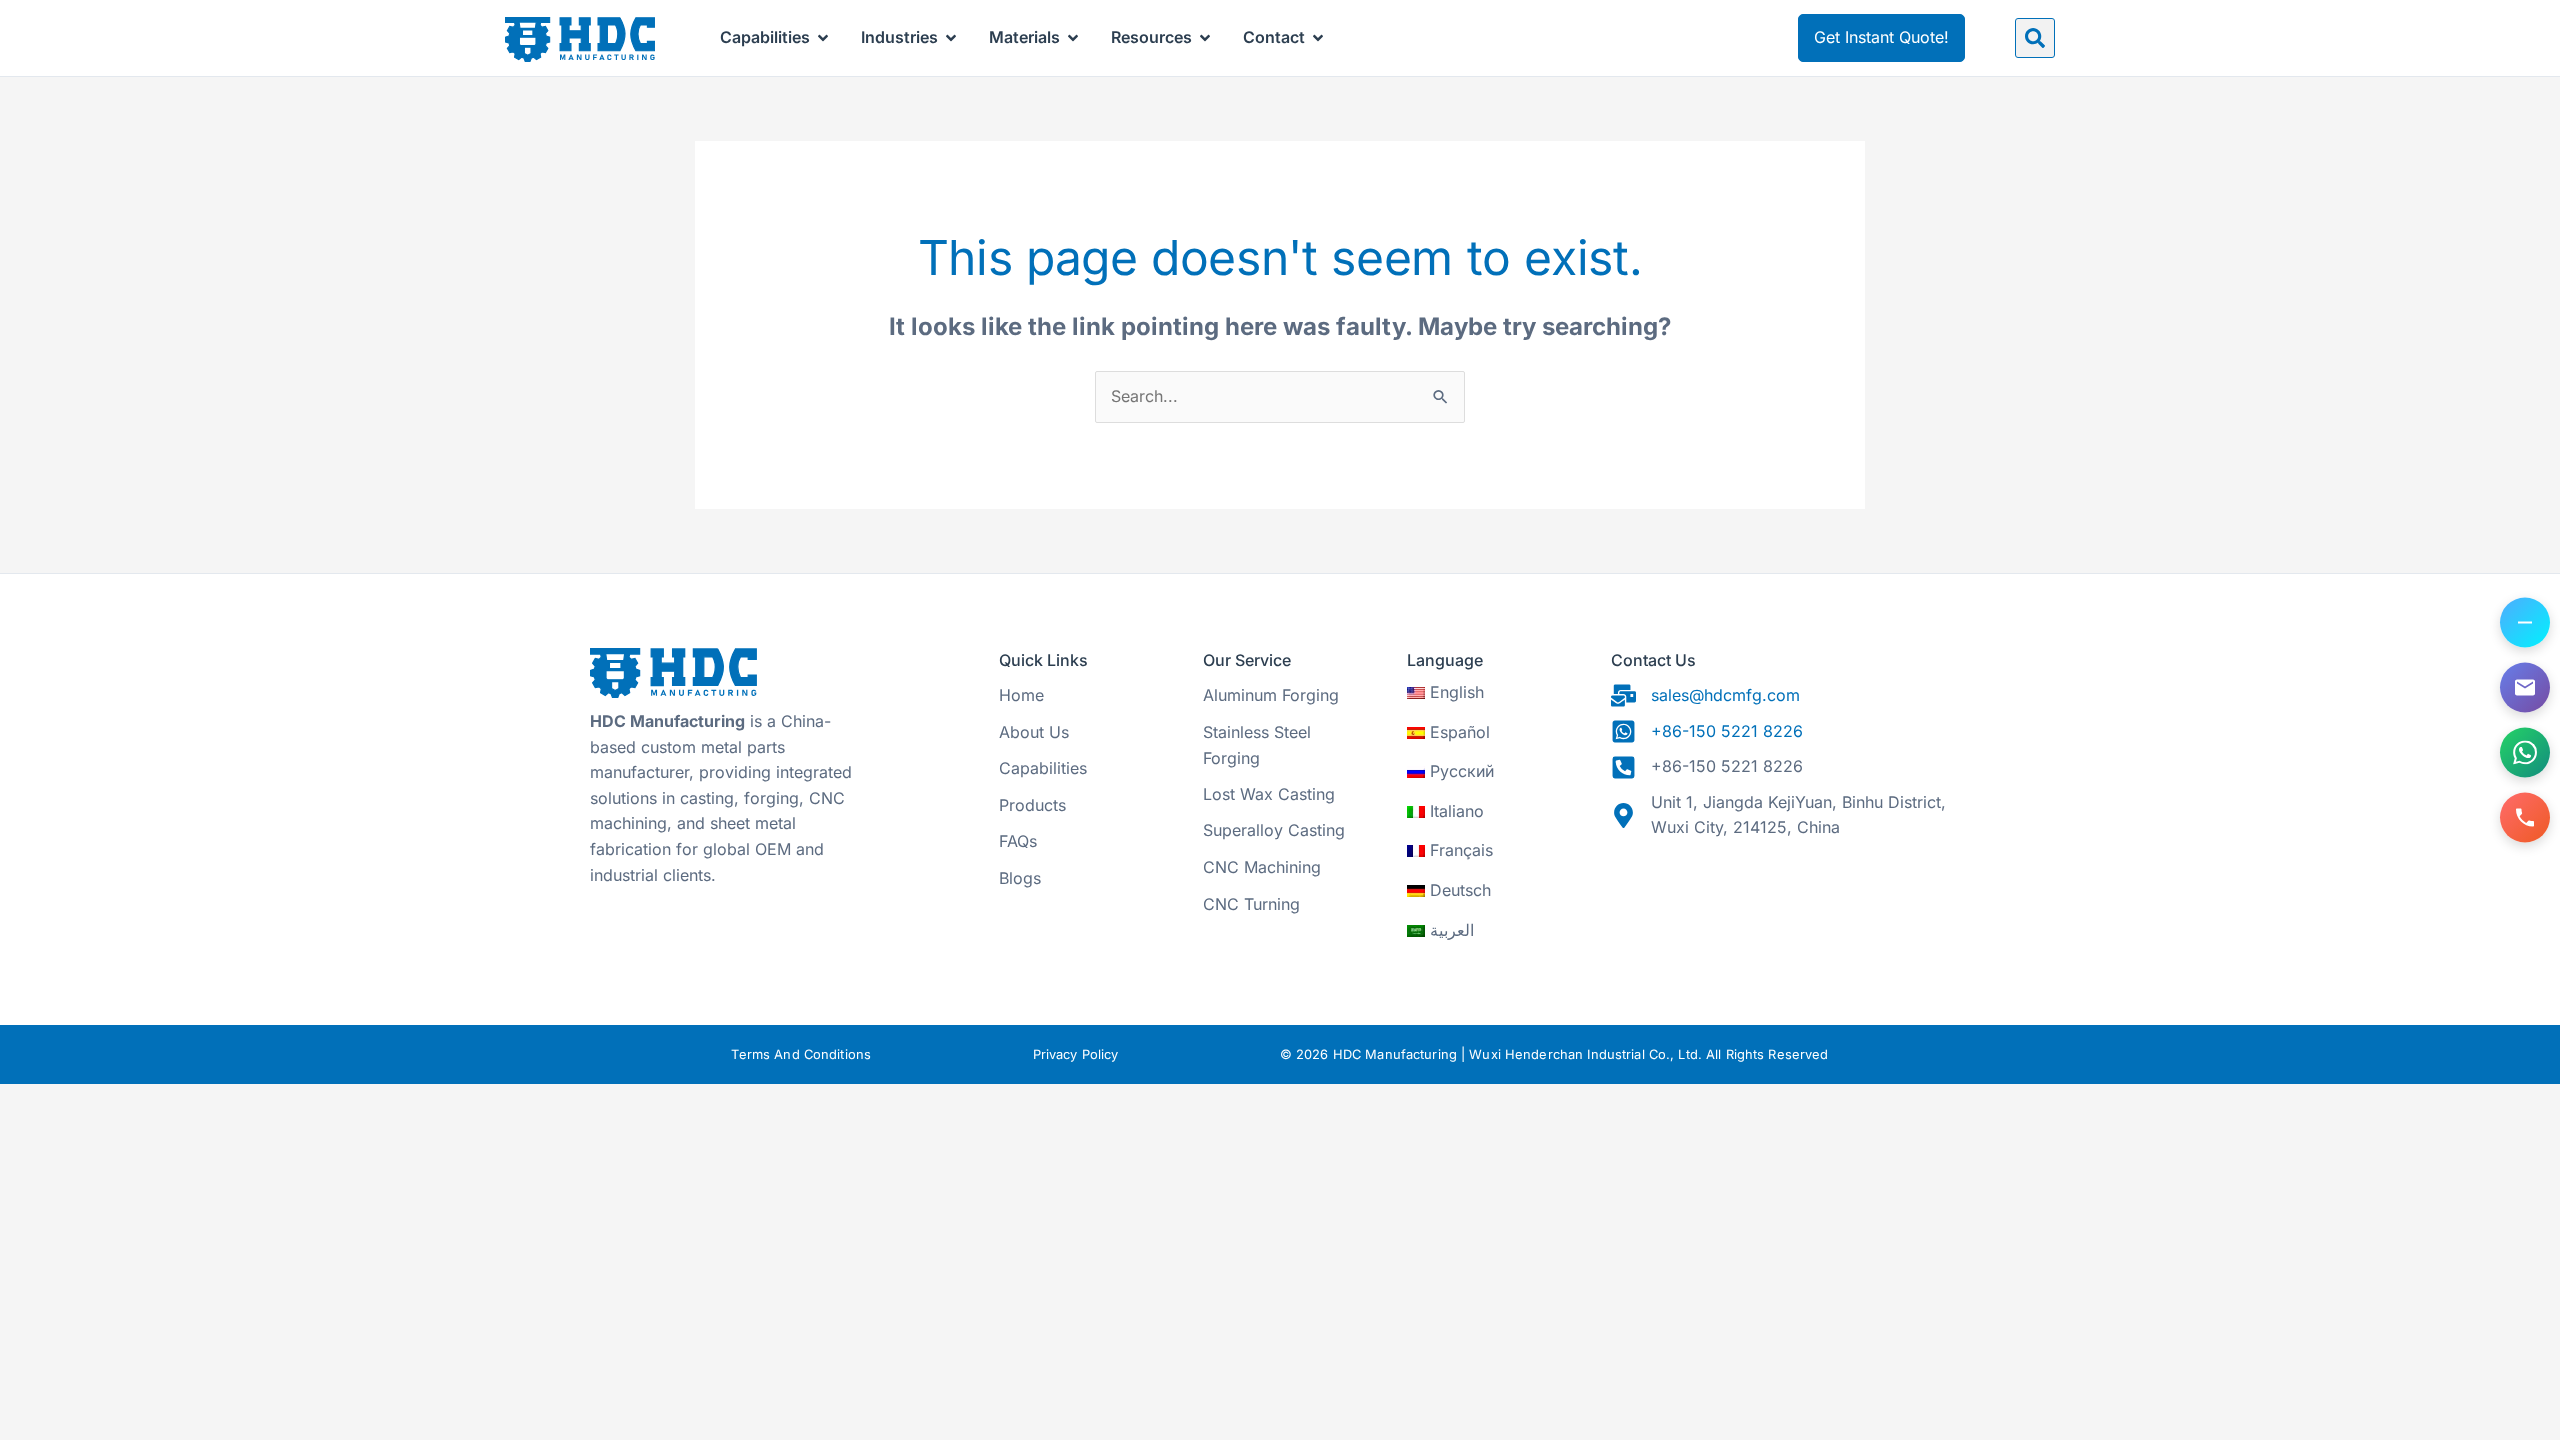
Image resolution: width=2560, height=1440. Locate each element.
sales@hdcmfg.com (1725, 695)
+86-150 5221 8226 (1727, 731)
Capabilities (1043, 768)
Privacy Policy (1076, 1054)
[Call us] (2525, 818)
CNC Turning (1251, 904)
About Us (1034, 732)
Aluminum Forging (1271, 695)
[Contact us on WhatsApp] (2525, 753)
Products (1032, 805)
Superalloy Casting (1274, 830)
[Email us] (2525, 688)
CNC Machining (1262, 867)
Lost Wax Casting (1269, 794)
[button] (2035, 38)
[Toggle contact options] (2525, 623)
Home (1021, 695)
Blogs (1020, 878)
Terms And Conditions (801, 1054)
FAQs (1018, 841)
